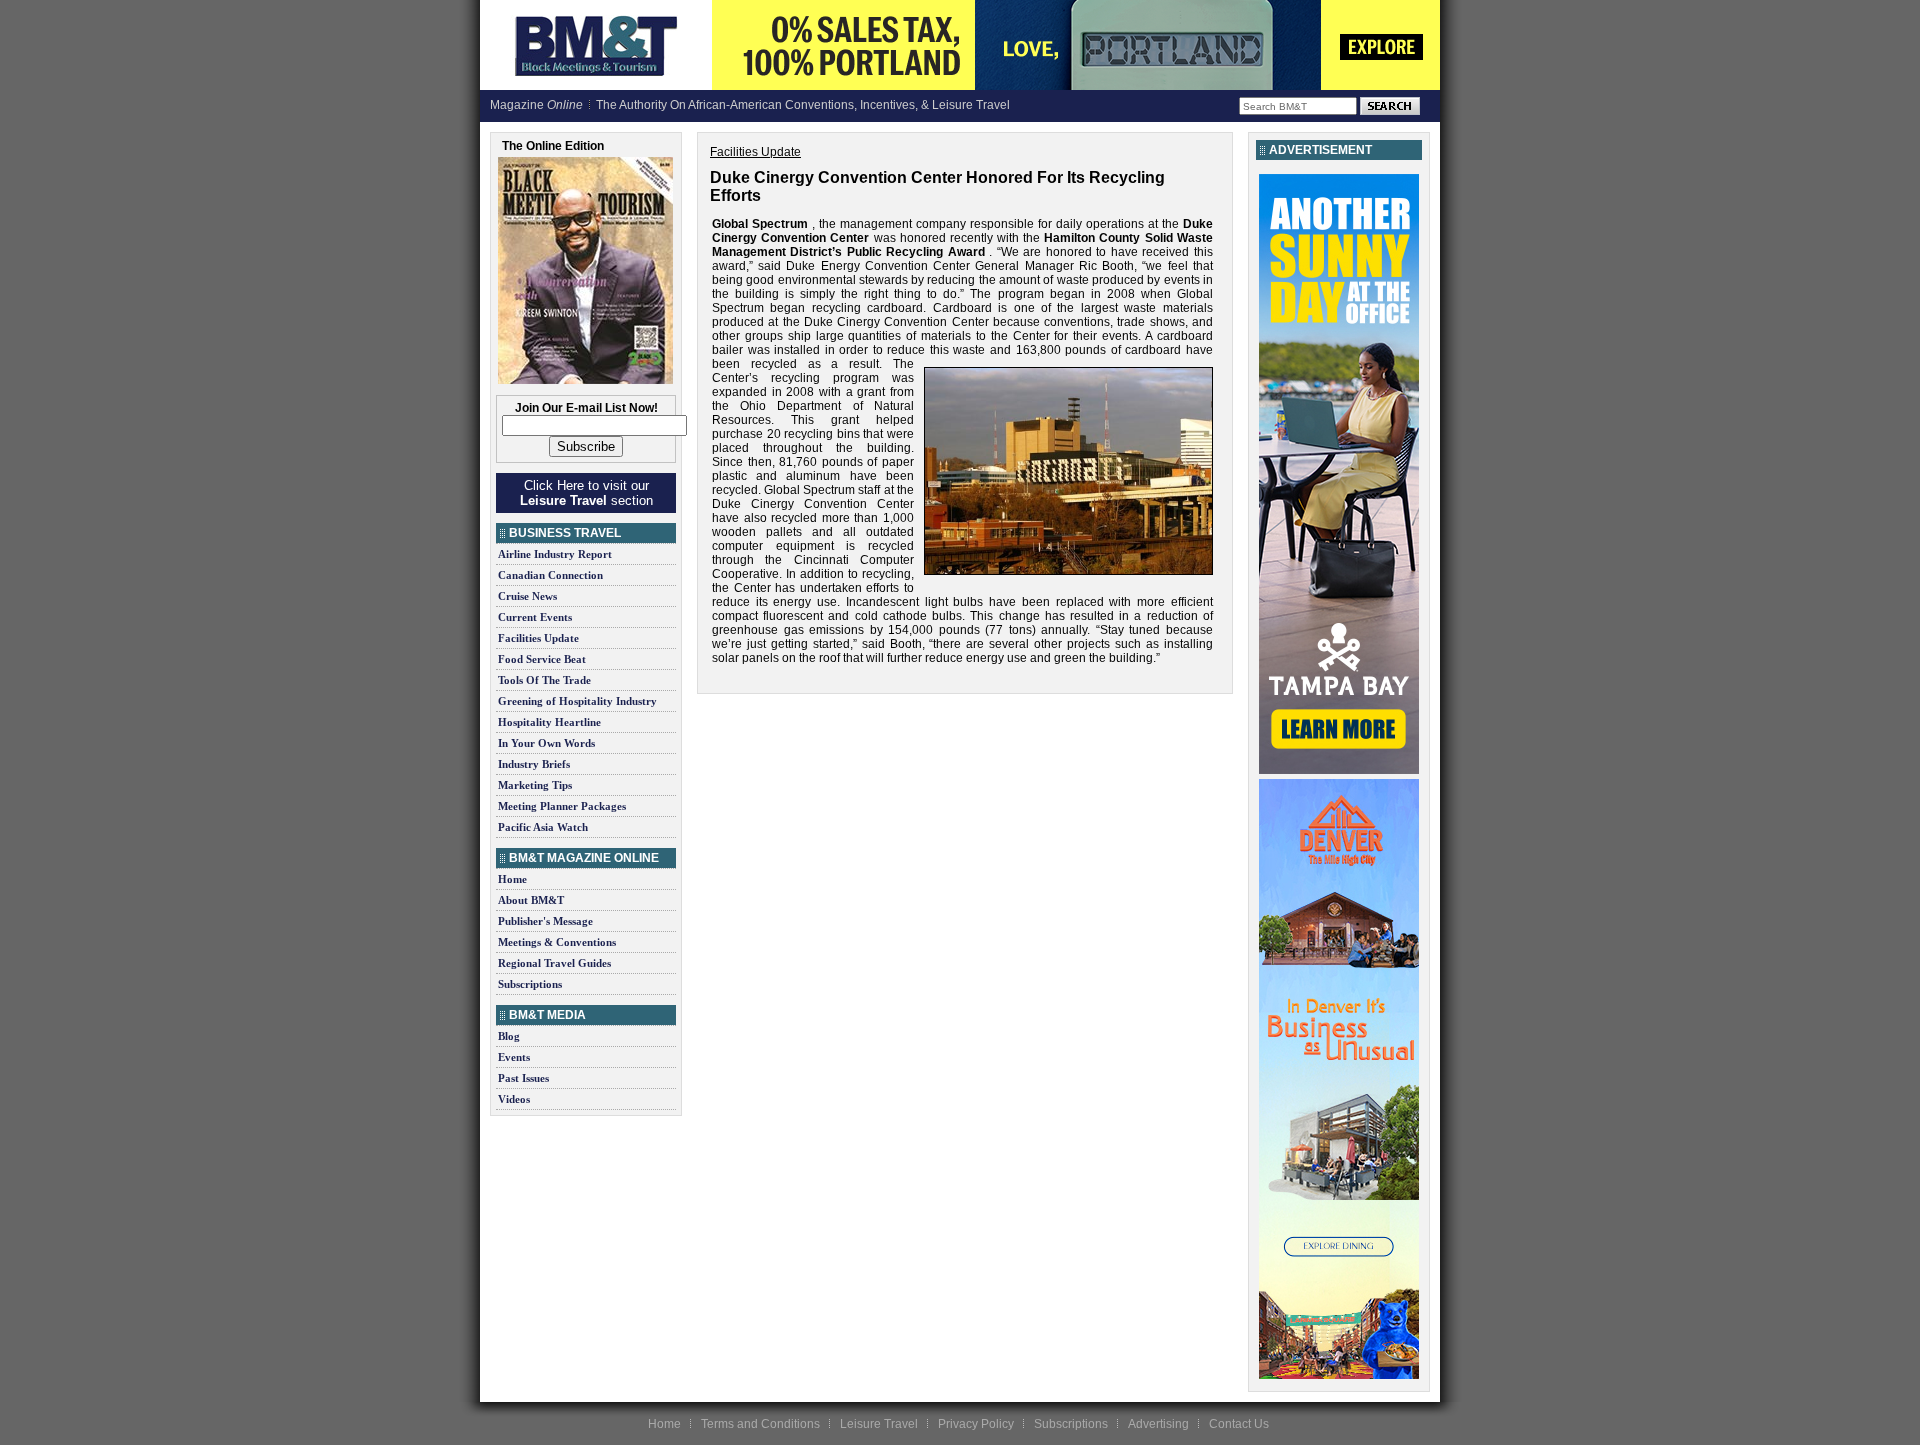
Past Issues (523, 1078)
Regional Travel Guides (554, 963)
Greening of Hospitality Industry (577, 701)
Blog (509, 1036)
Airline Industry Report (555, 554)
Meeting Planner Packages (562, 806)
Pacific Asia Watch (543, 827)
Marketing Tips (535, 785)
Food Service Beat (542, 659)
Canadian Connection (550, 575)
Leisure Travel (879, 1424)
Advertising (1158, 1424)
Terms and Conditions (760, 1424)
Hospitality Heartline (549, 722)
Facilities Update (538, 638)
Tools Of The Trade (544, 680)
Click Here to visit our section (586, 493)
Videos (514, 1099)
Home (512, 879)
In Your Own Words (546, 743)
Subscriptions (530, 984)
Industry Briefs (534, 764)
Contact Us (1239, 1424)
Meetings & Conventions (557, 942)
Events (514, 1057)
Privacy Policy (976, 1424)
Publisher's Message (545, 921)
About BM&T (531, 900)
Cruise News (527, 596)
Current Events (535, 617)
